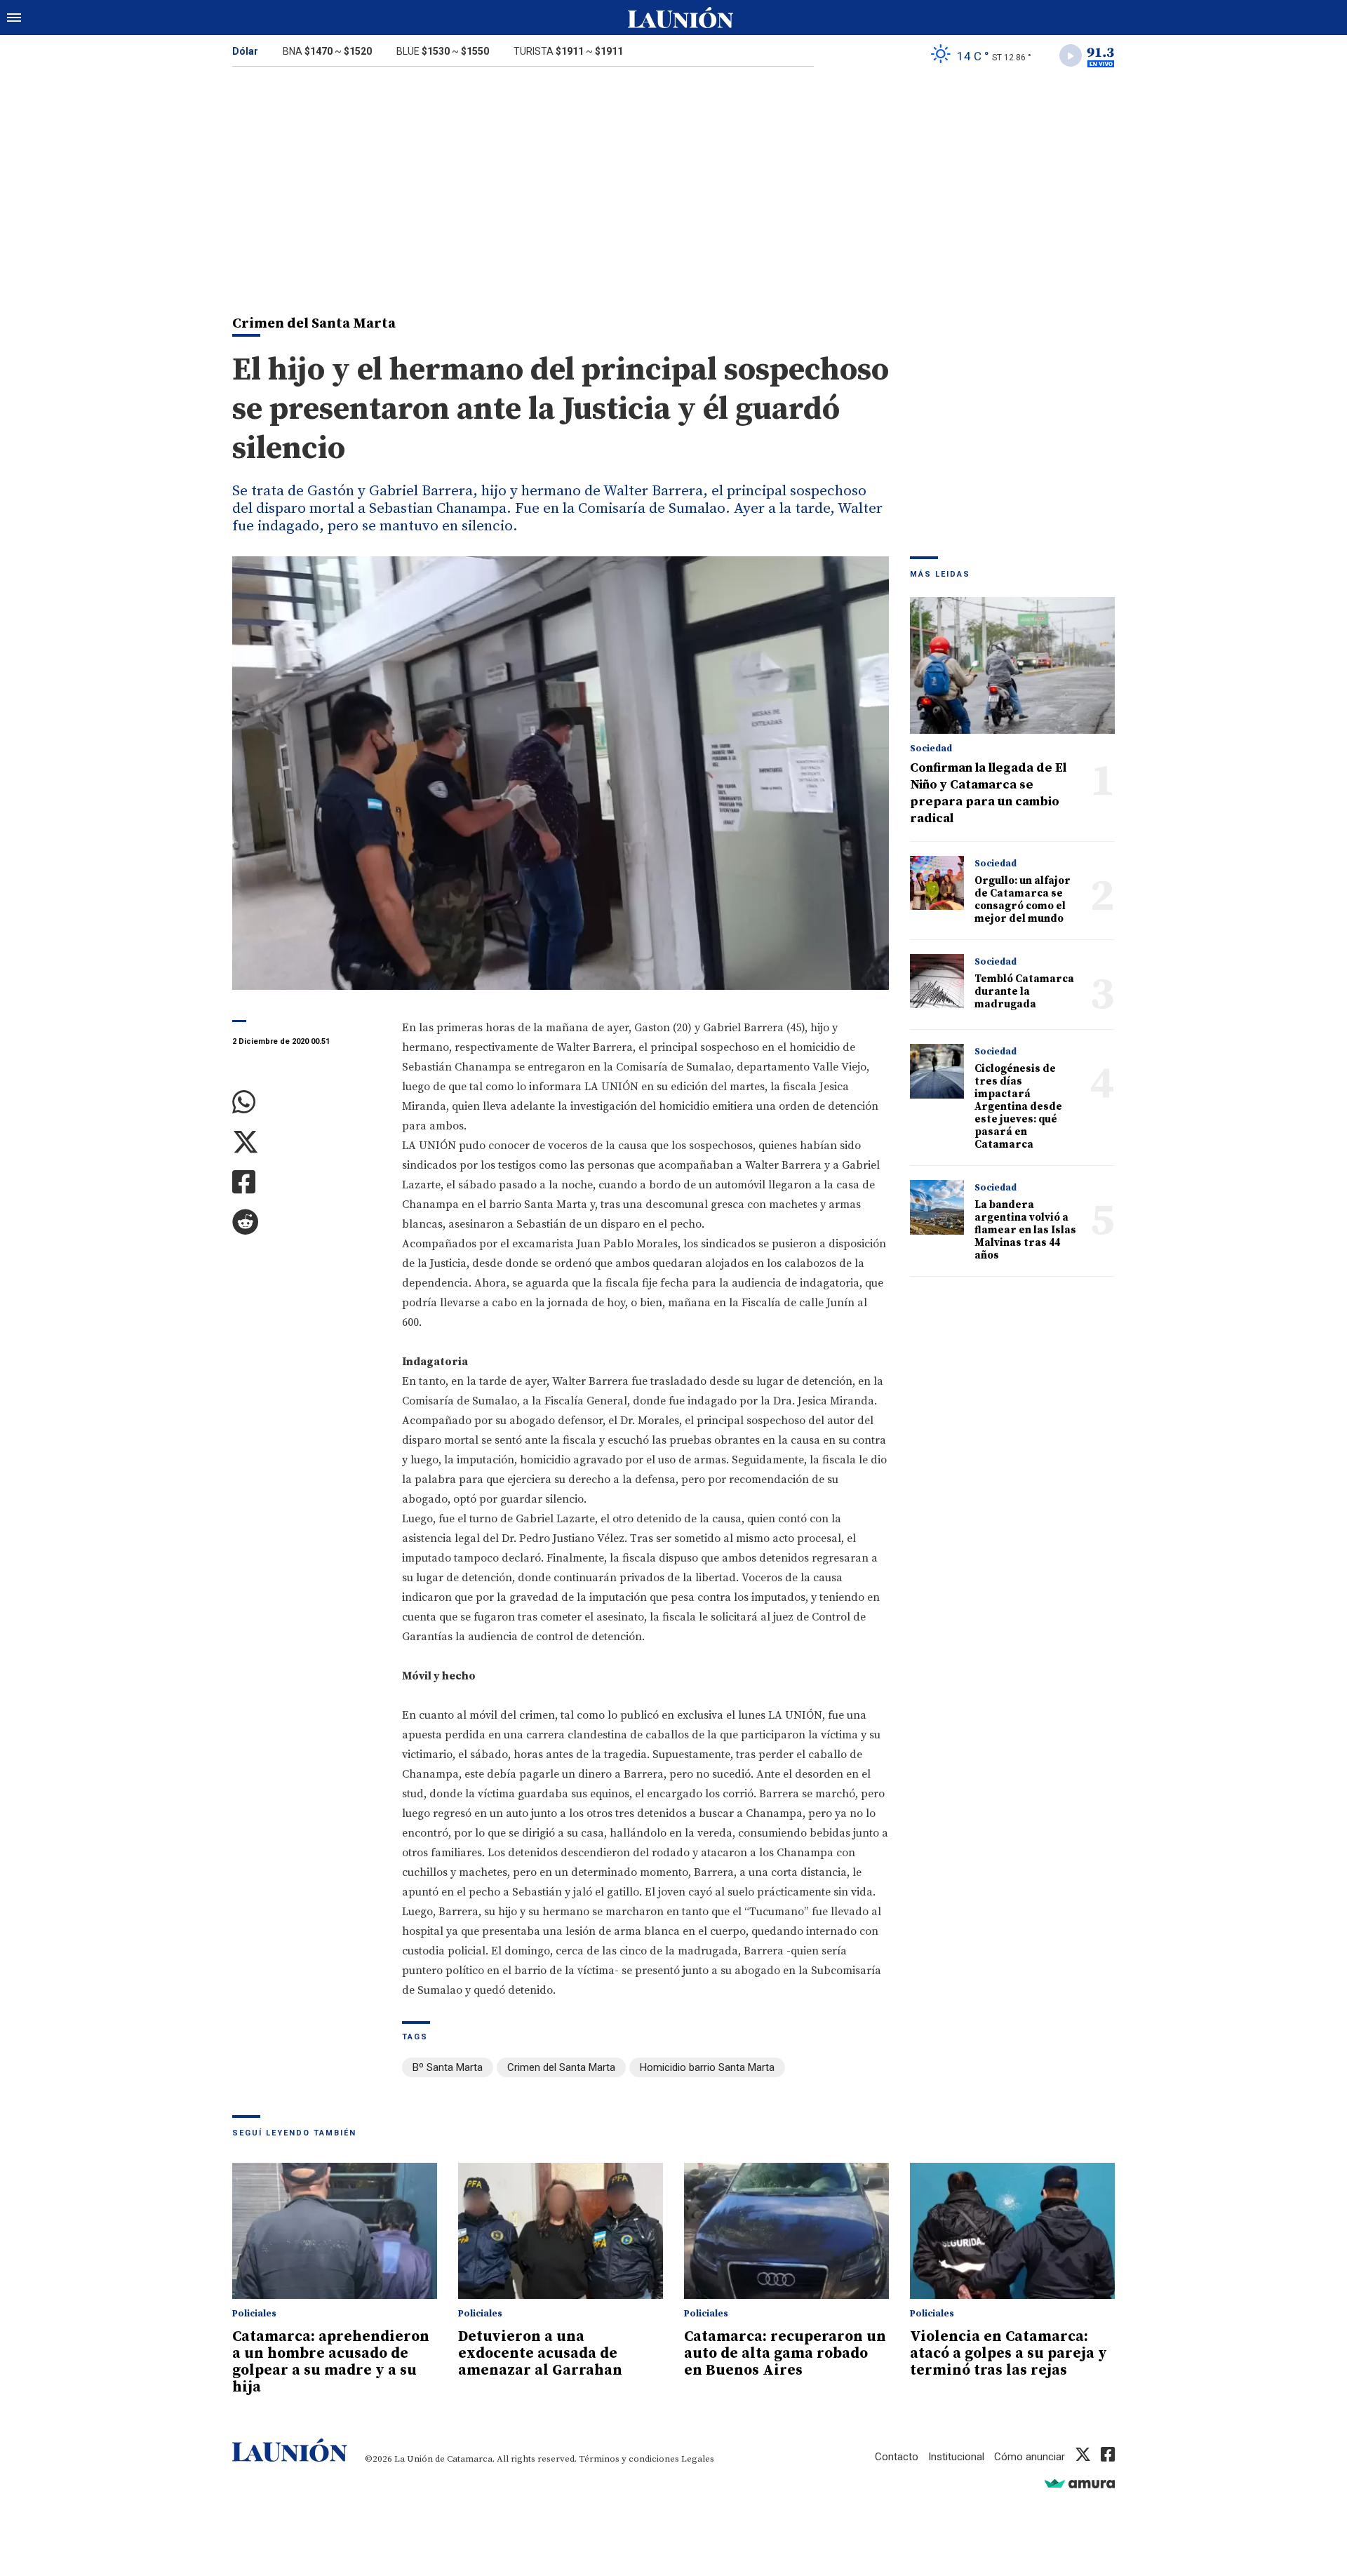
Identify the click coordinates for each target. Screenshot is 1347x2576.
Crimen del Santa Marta (561, 2067)
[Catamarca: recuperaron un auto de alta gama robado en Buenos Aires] (786, 2231)
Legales (698, 2459)
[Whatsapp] (307, 1102)
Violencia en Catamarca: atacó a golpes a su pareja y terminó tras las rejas (1008, 2354)
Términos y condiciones (629, 2459)
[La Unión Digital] (681, 18)
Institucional (956, 2457)
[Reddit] (307, 1222)
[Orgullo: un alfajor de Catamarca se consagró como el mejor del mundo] (937, 883)
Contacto (897, 2457)
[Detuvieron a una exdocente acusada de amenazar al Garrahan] (561, 2231)
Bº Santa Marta (448, 2067)
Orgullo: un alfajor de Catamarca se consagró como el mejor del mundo (1023, 900)
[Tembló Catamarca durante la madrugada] (937, 981)
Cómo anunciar (1030, 2457)
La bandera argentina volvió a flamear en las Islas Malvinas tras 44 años (1025, 1230)
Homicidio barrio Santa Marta (707, 2067)
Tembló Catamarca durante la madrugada (1024, 992)
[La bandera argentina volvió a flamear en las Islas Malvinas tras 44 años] (937, 1207)
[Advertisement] (673, 181)
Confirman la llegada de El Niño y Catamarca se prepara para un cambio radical (988, 793)
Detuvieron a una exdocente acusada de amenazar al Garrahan (540, 2354)
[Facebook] (307, 1182)
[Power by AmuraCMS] (1080, 2483)
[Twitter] (307, 1142)
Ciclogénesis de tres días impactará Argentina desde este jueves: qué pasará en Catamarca (1018, 1107)
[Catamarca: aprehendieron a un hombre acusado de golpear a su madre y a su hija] (335, 2231)
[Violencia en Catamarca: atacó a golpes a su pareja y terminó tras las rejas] (1012, 2231)
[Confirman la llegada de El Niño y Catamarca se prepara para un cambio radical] (1012, 665)
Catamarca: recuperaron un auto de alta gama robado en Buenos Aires (785, 2354)
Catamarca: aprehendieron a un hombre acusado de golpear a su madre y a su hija (331, 2362)
